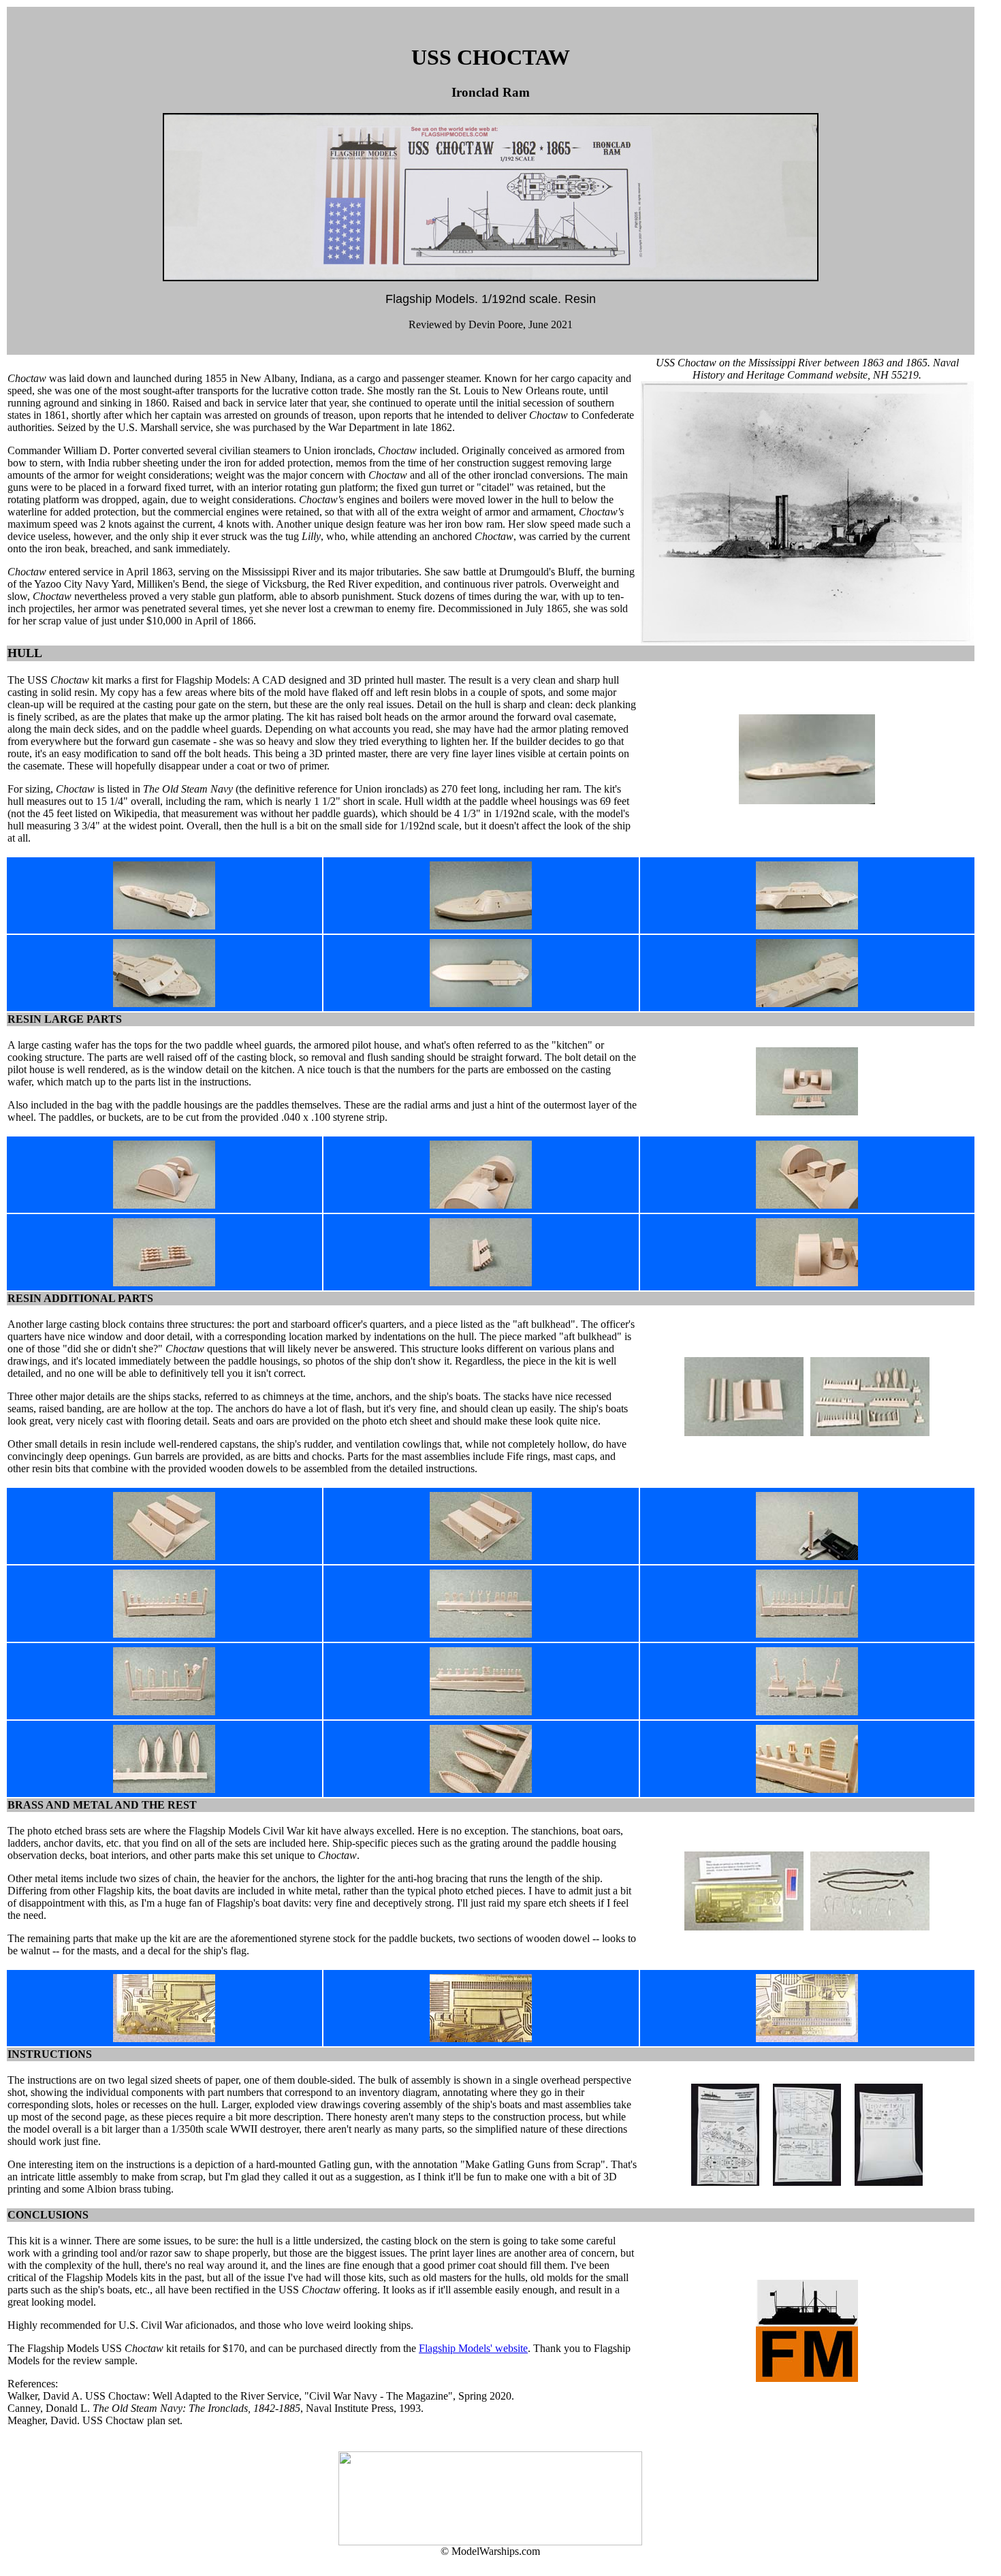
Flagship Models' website (473, 2348)
